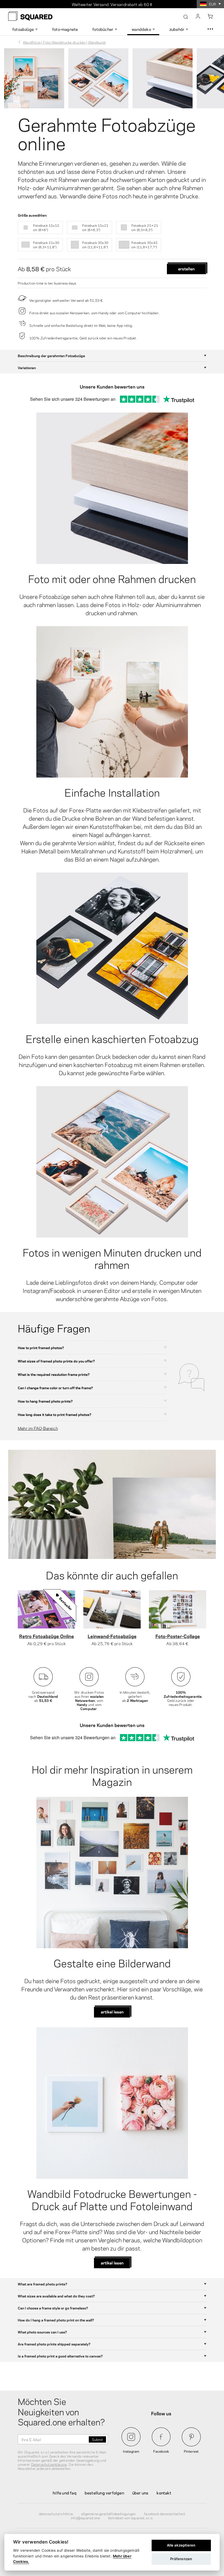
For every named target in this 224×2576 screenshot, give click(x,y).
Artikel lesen (112, 2012)
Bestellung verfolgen (104, 2493)
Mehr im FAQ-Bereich (38, 1428)
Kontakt (164, 2493)
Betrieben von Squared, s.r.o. (131, 2518)
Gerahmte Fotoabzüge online (107, 133)
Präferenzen (181, 2559)
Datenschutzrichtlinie (56, 2514)
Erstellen (186, 268)
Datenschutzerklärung (49, 2464)
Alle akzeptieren (181, 2545)
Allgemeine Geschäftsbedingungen (108, 2514)
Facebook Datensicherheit (165, 2514)
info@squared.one (85, 2518)
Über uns (140, 2493)
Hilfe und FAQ (65, 2493)
